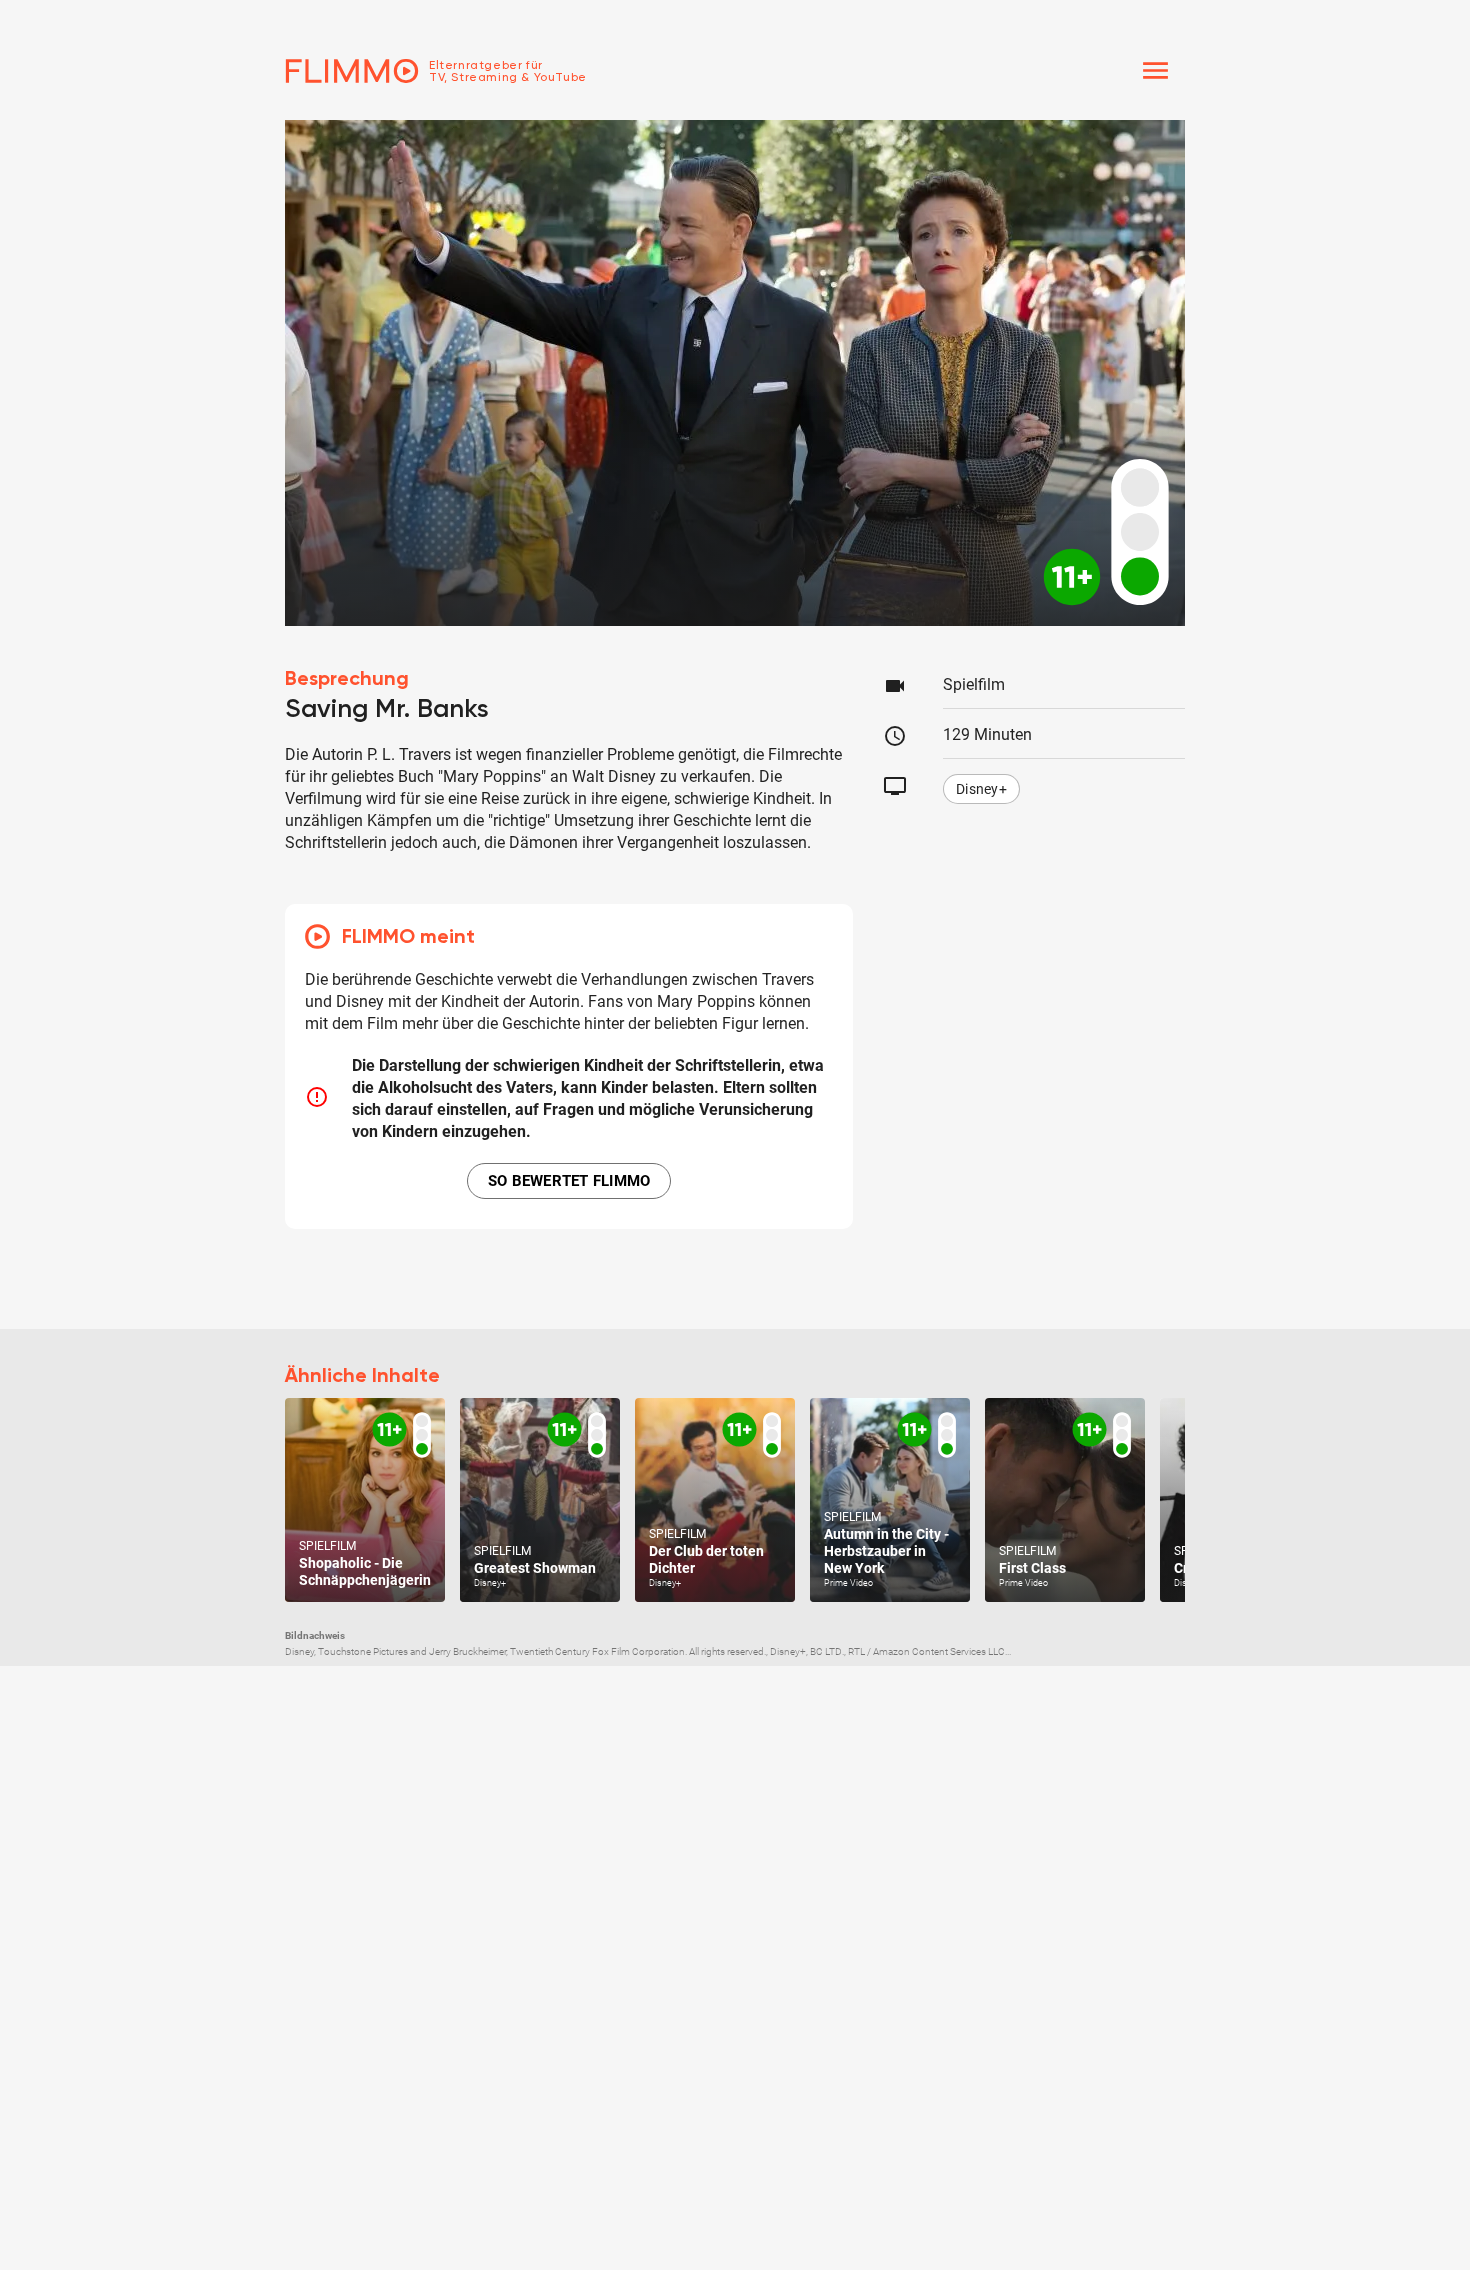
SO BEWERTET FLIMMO (569, 1181)
